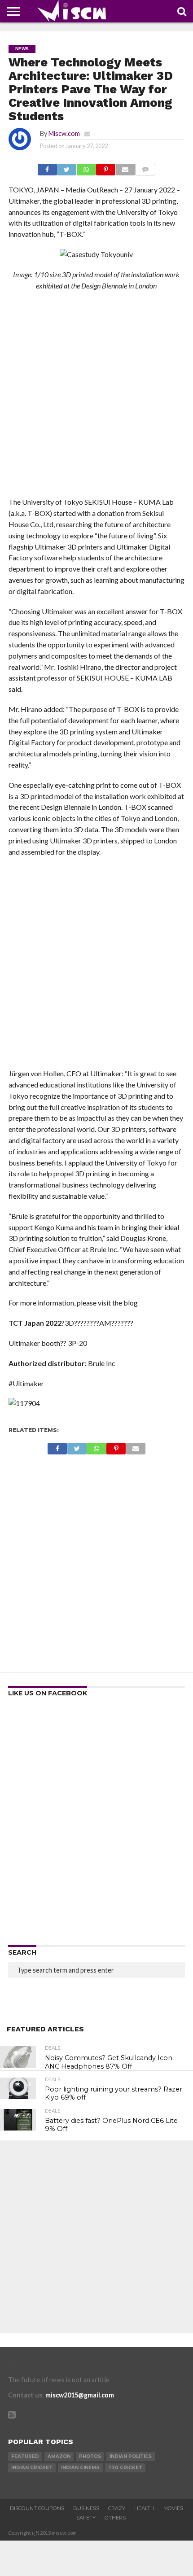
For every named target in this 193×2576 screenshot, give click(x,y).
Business (86, 2508)
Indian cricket (32, 2468)
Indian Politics (131, 2456)
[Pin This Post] (106, 167)
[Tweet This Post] (67, 167)
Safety (86, 2518)
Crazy (117, 2508)
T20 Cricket (125, 2468)
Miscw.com (64, 133)
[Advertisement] (96, 397)
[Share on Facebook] (47, 167)
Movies (173, 2508)
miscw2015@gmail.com (80, 2395)
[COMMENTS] (145, 167)
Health (144, 2508)
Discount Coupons (37, 2508)
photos (90, 2456)
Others (115, 2518)
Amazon (59, 2456)
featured (25, 2456)
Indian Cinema (80, 2468)
